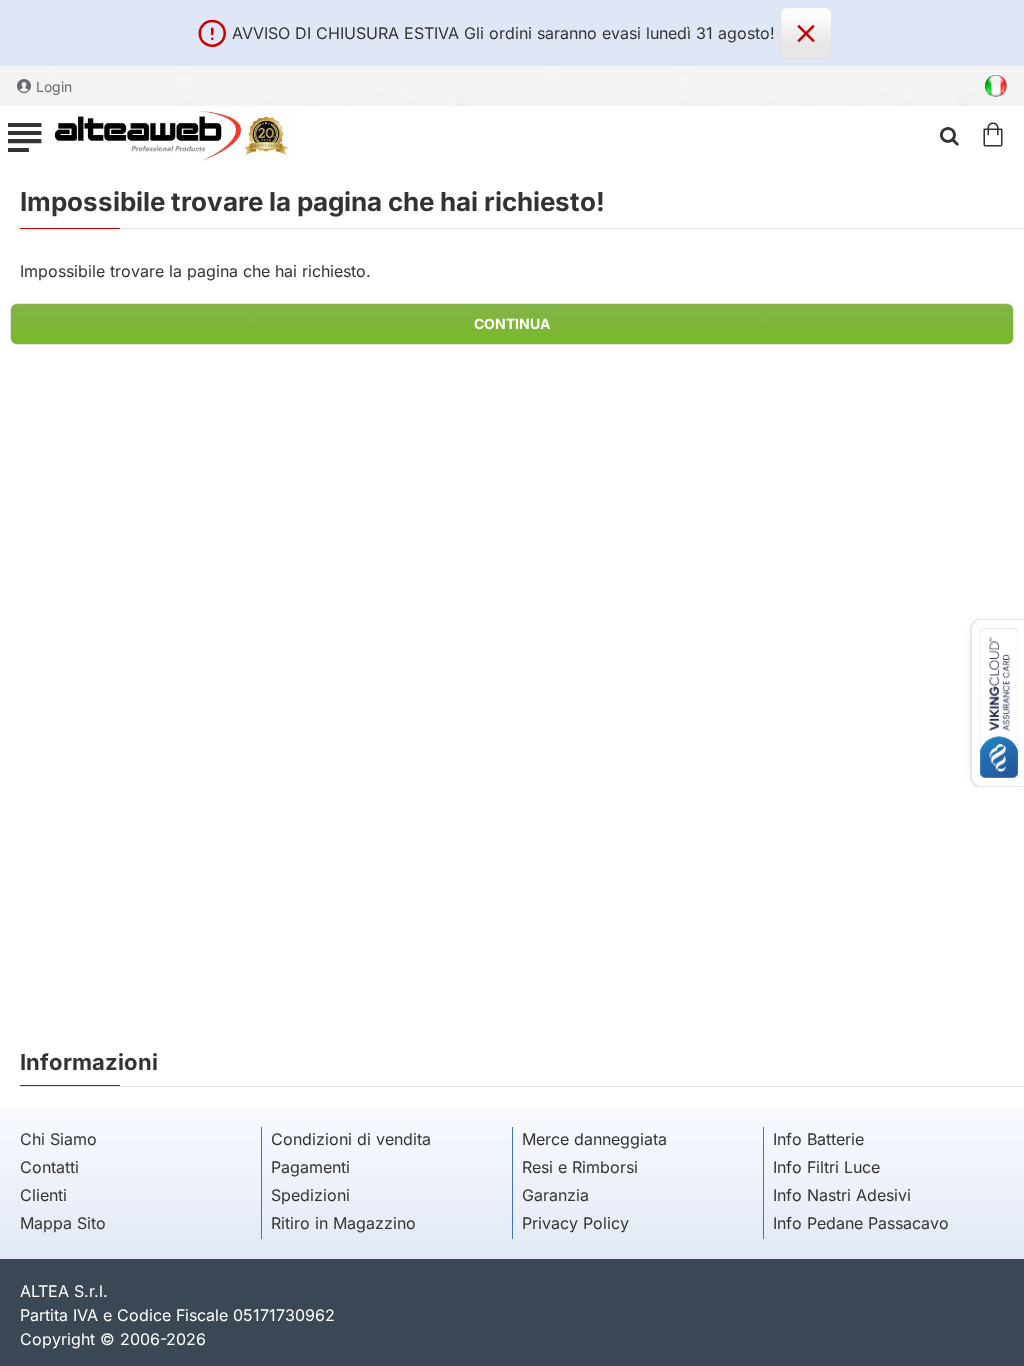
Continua (512, 323)
